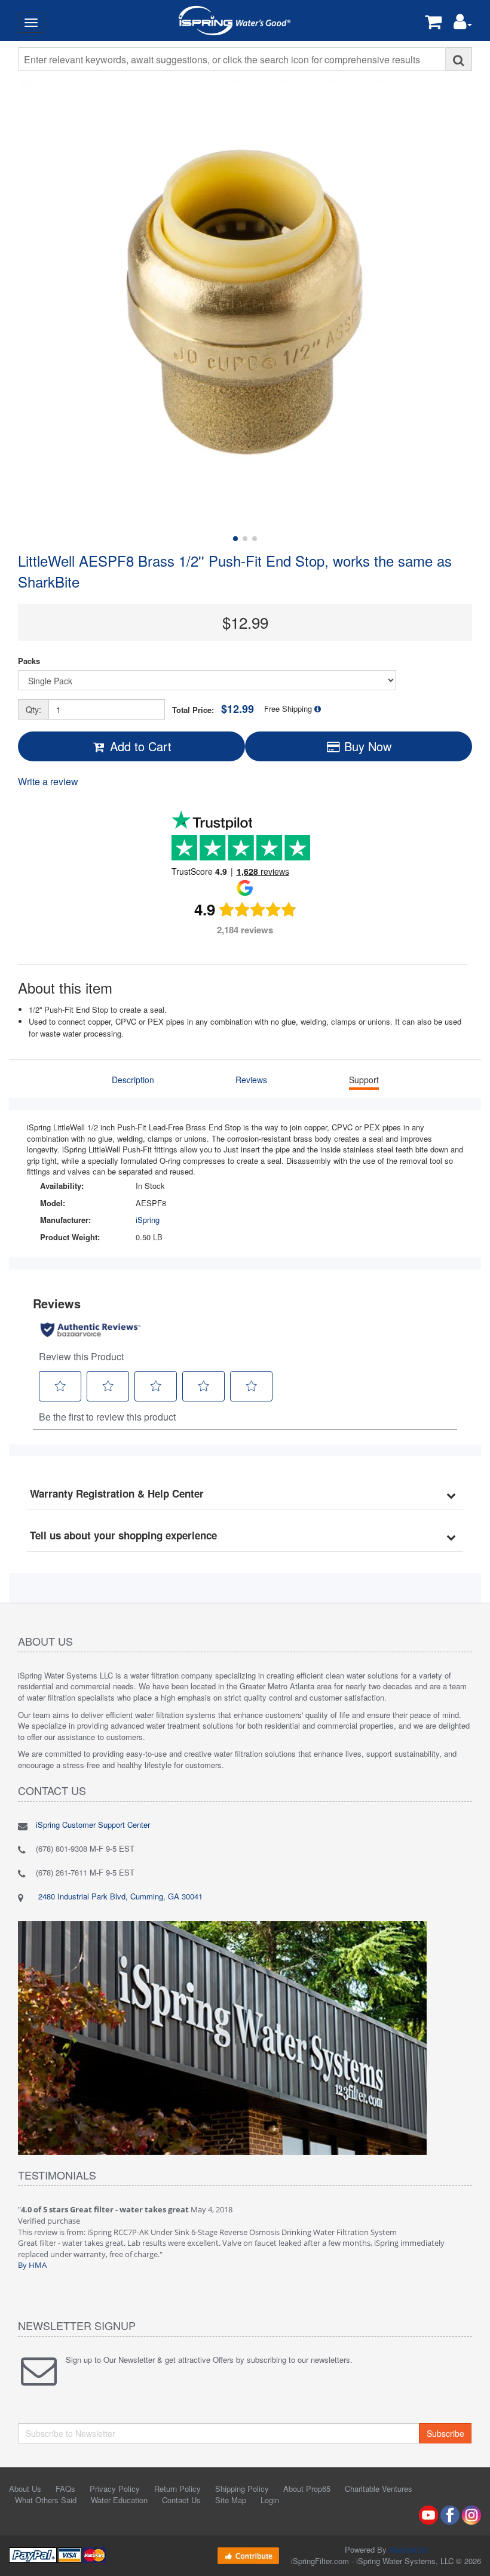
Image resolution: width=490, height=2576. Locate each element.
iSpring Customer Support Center (93, 1825)
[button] (463, 24)
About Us (25, 2489)
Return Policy (177, 2489)
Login (270, 2500)
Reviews (251, 1080)
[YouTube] (428, 2514)
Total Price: (213, 709)
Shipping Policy (242, 2489)
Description (133, 1080)
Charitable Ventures (379, 2489)
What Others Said (46, 2500)
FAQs (65, 2489)
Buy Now (366, 746)
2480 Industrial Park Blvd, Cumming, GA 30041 (119, 1896)
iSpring (148, 1220)
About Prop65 (307, 2489)
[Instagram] (471, 2514)
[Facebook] (450, 2514)
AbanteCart (408, 2549)
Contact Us (181, 2500)
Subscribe (445, 2433)
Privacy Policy (115, 2489)
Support (364, 1080)
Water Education (119, 2500)
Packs (29, 661)
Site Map (231, 2500)
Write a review (48, 781)
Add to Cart (139, 746)
